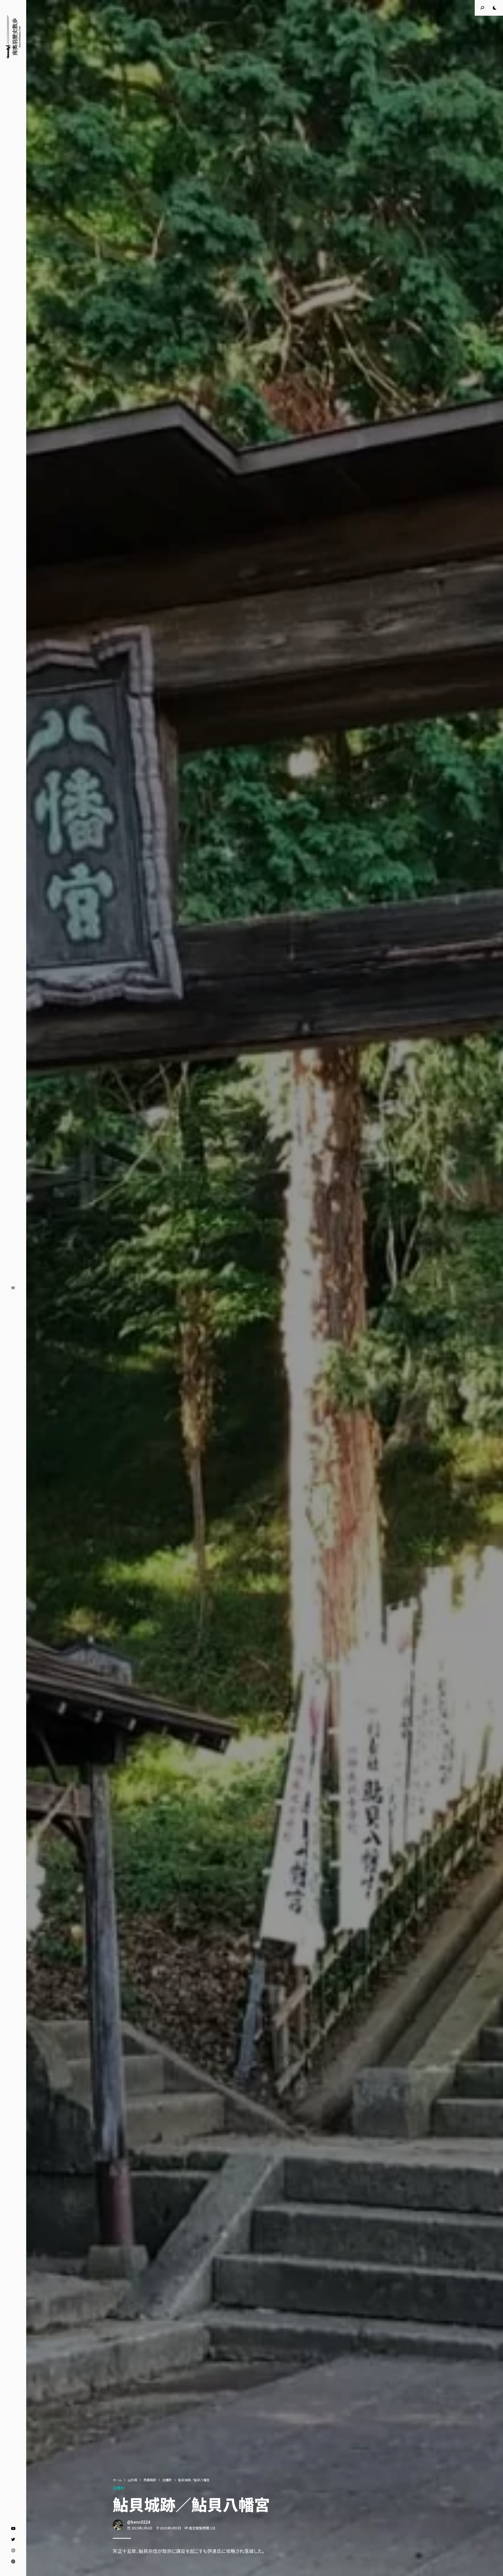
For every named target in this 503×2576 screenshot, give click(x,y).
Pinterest (13, 2562)
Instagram (13, 2551)
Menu (13, 1288)
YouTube (13, 2529)
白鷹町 (167, 2480)
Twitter (13, 2540)
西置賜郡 (150, 2480)
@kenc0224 (139, 2522)
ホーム (117, 2480)
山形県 (133, 2480)
